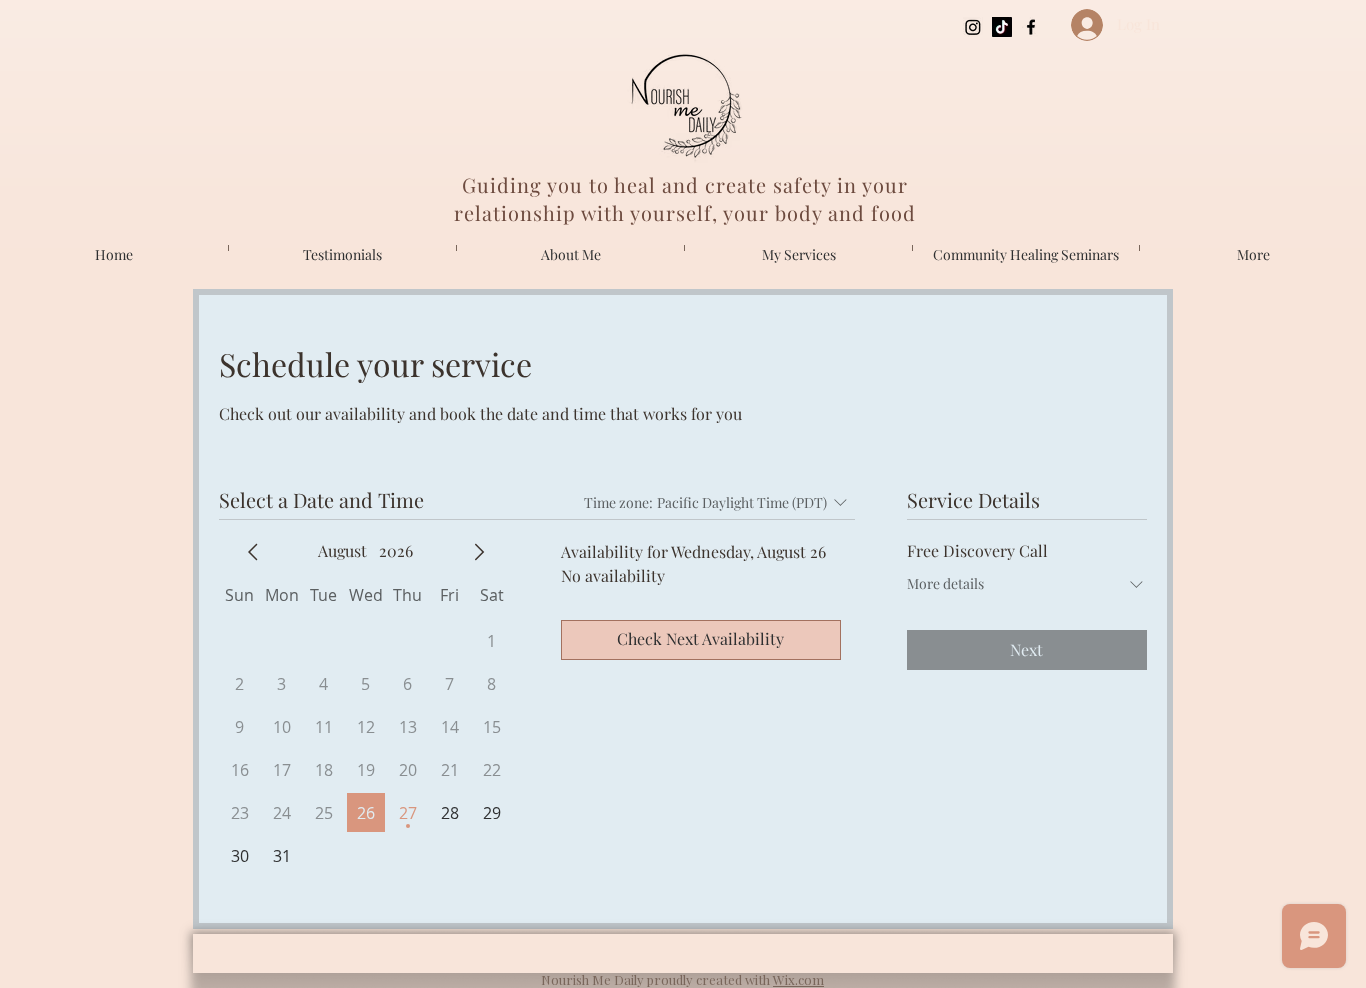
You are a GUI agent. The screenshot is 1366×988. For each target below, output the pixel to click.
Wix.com (798, 979)
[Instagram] (973, 27)
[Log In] (1079, 25)
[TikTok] (1002, 27)
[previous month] (253, 552)
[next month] (479, 552)
